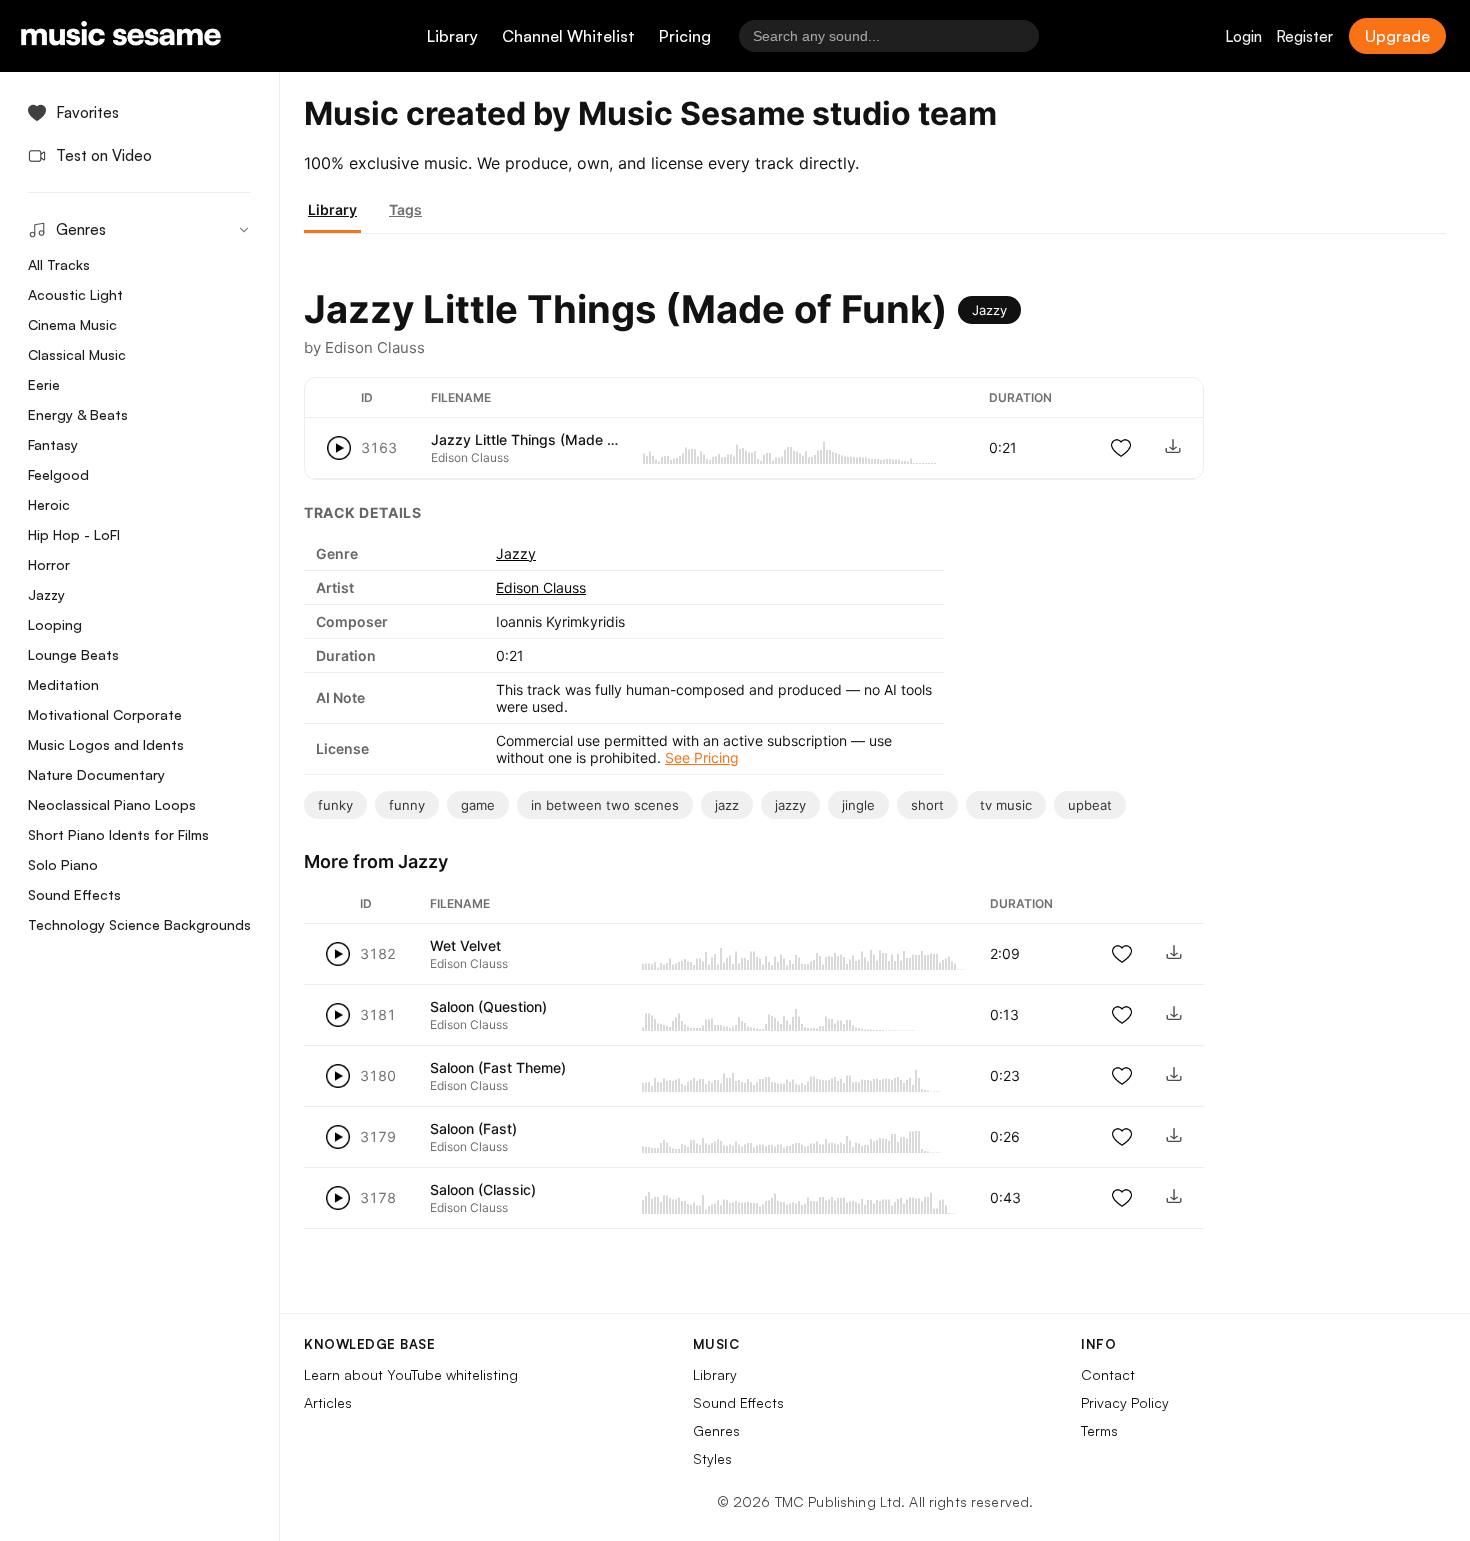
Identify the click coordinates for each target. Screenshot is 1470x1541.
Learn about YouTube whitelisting (411, 1374)
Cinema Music (72, 324)
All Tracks (59, 264)
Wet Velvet (465, 945)
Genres (716, 1430)
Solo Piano (63, 864)
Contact (1108, 1374)
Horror (49, 564)
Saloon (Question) (488, 1006)
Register (1304, 36)
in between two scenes (605, 805)
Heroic (49, 504)
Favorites (87, 112)
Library (452, 36)
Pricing (685, 36)
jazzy (790, 805)
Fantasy (53, 444)
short (927, 805)
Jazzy (46, 594)
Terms (1099, 1430)
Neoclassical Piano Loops (112, 804)
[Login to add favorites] (1121, 448)
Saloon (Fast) (473, 1128)
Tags (405, 209)
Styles (712, 1458)
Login (1243, 36)
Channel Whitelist (568, 36)
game (478, 805)
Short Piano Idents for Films (118, 834)
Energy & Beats (78, 414)
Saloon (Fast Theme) (498, 1067)
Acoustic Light (75, 294)
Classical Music (77, 354)
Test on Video (104, 155)
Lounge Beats (73, 654)
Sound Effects (74, 894)
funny (407, 805)
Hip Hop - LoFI (74, 534)
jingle (858, 805)
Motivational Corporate (105, 714)
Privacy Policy (1125, 1402)
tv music (1006, 805)
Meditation (63, 684)
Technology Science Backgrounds (139, 924)
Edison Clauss (541, 587)
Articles (328, 1402)
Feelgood (58, 474)
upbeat (1090, 805)
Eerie (44, 384)
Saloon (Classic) (483, 1189)
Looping (55, 624)
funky (335, 805)
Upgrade (1397, 36)
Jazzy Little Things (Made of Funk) (546, 439)
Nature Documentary (96, 774)
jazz (727, 805)
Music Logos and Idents (106, 744)
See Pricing (702, 757)
